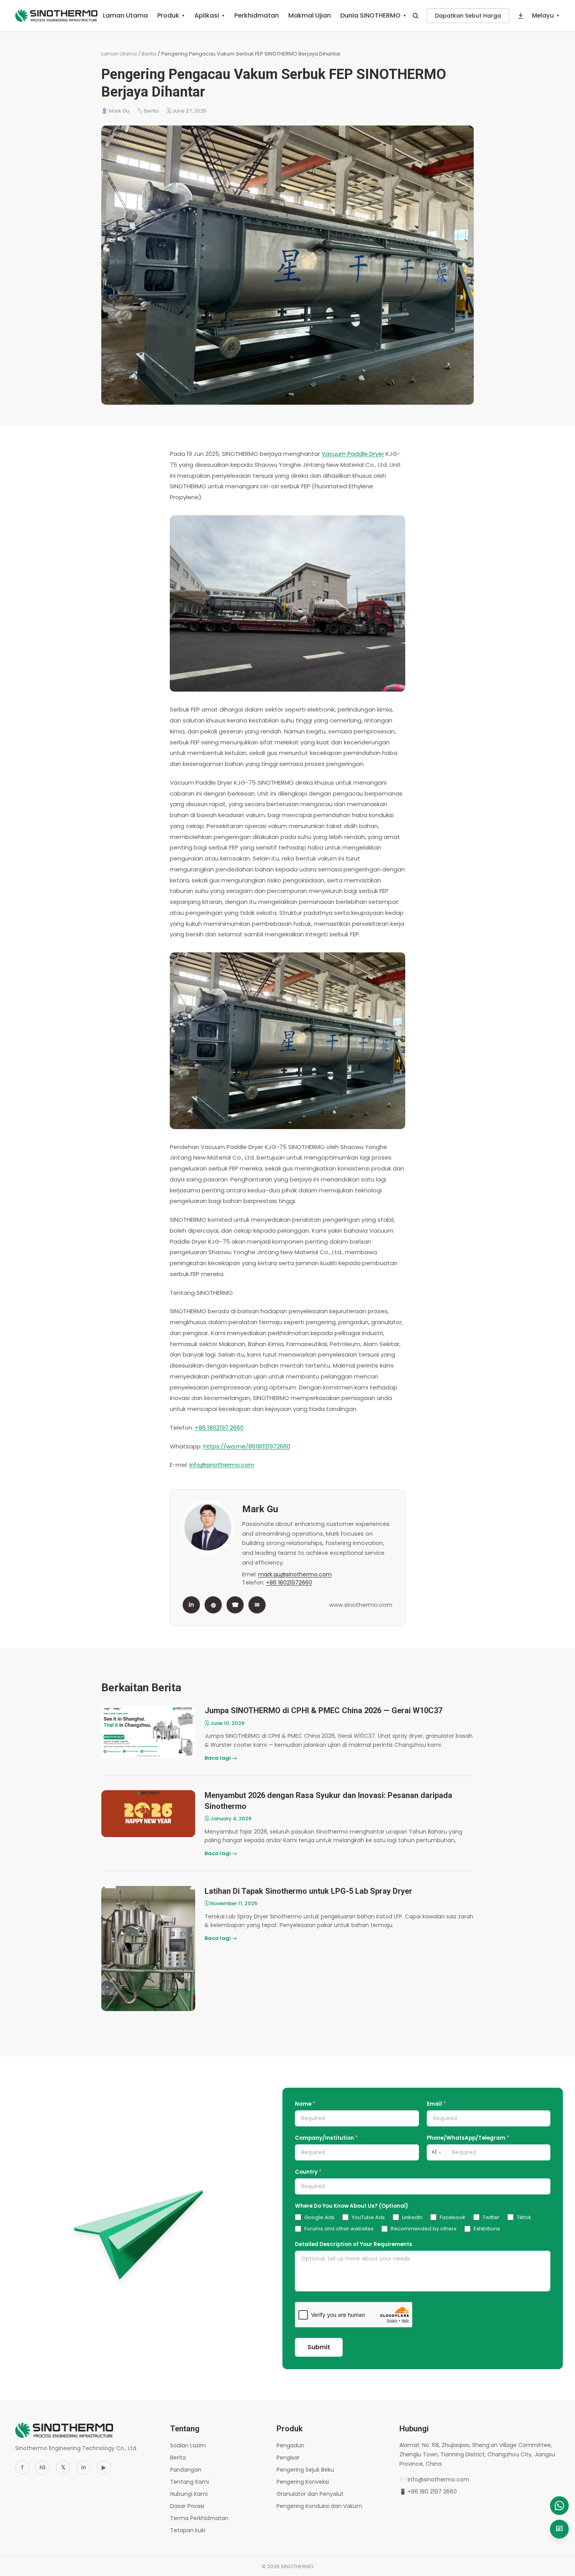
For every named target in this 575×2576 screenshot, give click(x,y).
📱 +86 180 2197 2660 (428, 2492)
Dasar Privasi (187, 2506)
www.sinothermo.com (361, 1605)
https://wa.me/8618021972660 (247, 1446)
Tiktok (524, 2217)
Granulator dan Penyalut (310, 2494)
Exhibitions (487, 2229)
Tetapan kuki (188, 2530)
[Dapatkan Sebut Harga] (559, 2529)
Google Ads (319, 2217)
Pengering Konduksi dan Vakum (319, 2506)
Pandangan (186, 2470)
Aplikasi (210, 15)
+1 (436, 2152)
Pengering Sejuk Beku (305, 2470)
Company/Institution (326, 2138)
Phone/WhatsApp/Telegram (468, 2138)
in (191, 1605)
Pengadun (290, 2445)
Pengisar (288, 2458)
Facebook (453, 2217)
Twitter (491, 2217)
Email (436, 2104)
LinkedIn (412, 2217)
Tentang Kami (190, 2482)
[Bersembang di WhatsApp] (559, 2506)
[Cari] (415, 16)
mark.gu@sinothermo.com (295, 1574)
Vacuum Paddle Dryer (353, 454)
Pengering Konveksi (303, 2482)
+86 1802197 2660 (219, 1428)
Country (308, 2172)
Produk (171, 15)
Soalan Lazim (188, 2445)
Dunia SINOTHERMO (373, 15)
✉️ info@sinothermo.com (434, 2479)
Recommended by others (424, 2229)
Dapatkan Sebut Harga (468, 16)
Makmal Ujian (310, 15)
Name (305, 2104)
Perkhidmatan (257, 15)
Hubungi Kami (189, 2494)
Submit (319, 2347)
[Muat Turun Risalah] (521, 16)
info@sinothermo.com (222, 1465)
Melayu (546, 15)
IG (43, 2467)
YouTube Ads (368, 2217)
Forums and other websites (339, 2229)
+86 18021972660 (289, 1583)
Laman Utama (125, 15)
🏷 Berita (148, 111)
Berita (149, 54)
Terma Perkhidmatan (199, 2518)
